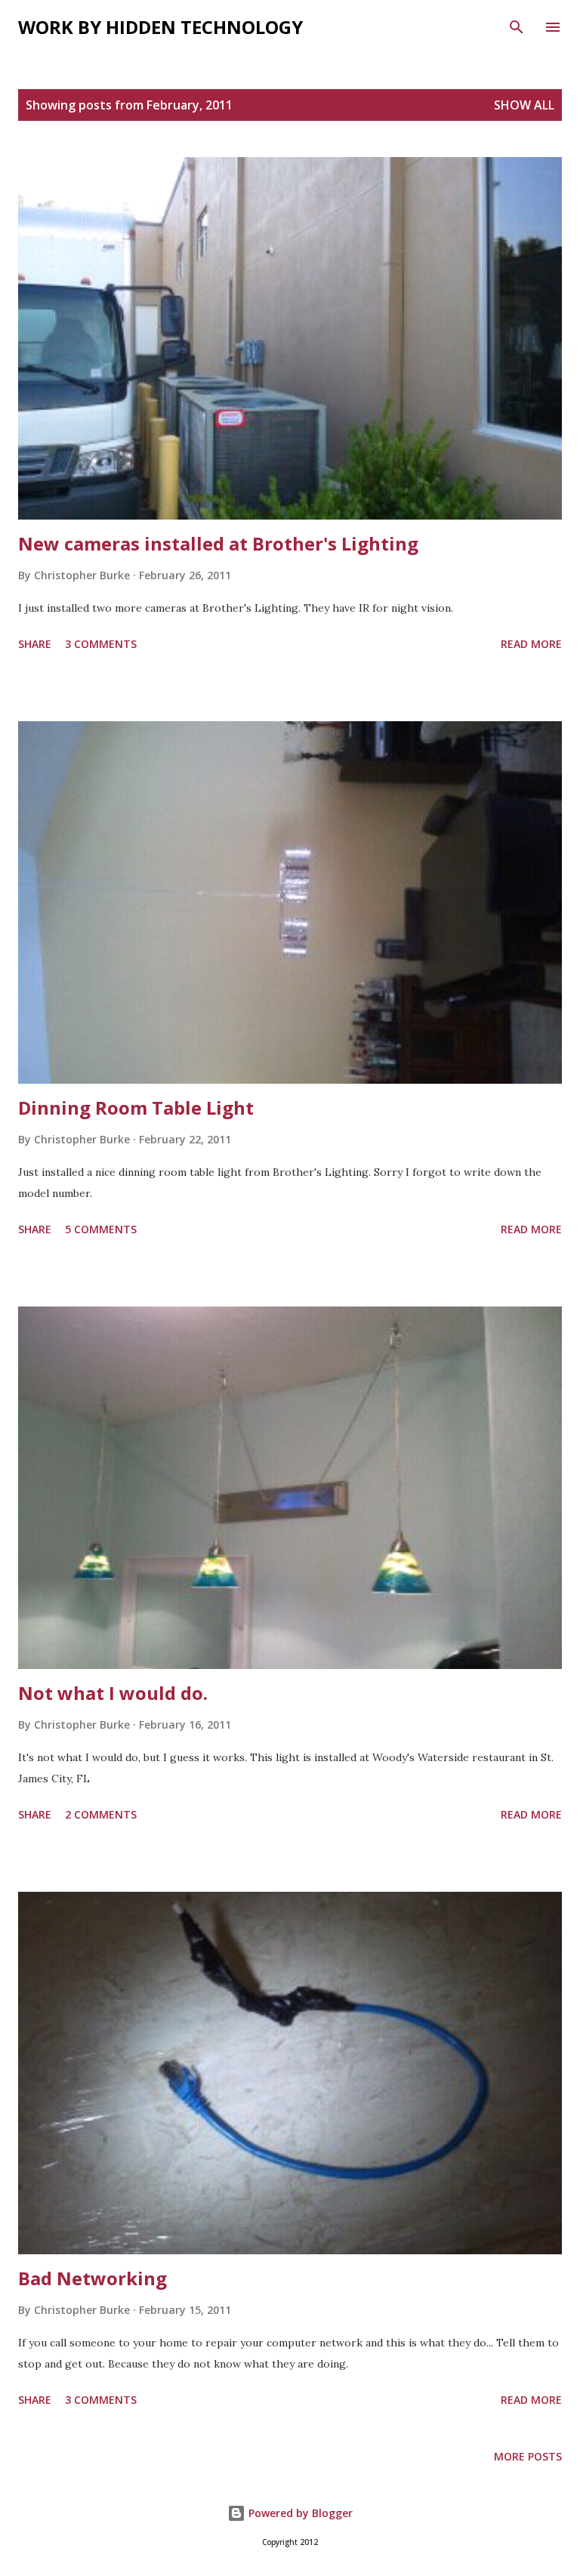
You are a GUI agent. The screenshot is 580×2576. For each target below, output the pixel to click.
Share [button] (35, 644)
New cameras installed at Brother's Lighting (218, 543)
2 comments (101, 1814)
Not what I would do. (113, 1693)
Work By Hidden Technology (160, 27)
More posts (528, 2456)
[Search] (517, 27)
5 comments (101, 1229)
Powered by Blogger (299, 2513)
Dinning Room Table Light (136, 1108)
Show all (524, 105)
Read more (531, 644)
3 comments (101, 644)
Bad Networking (93, 2278)
